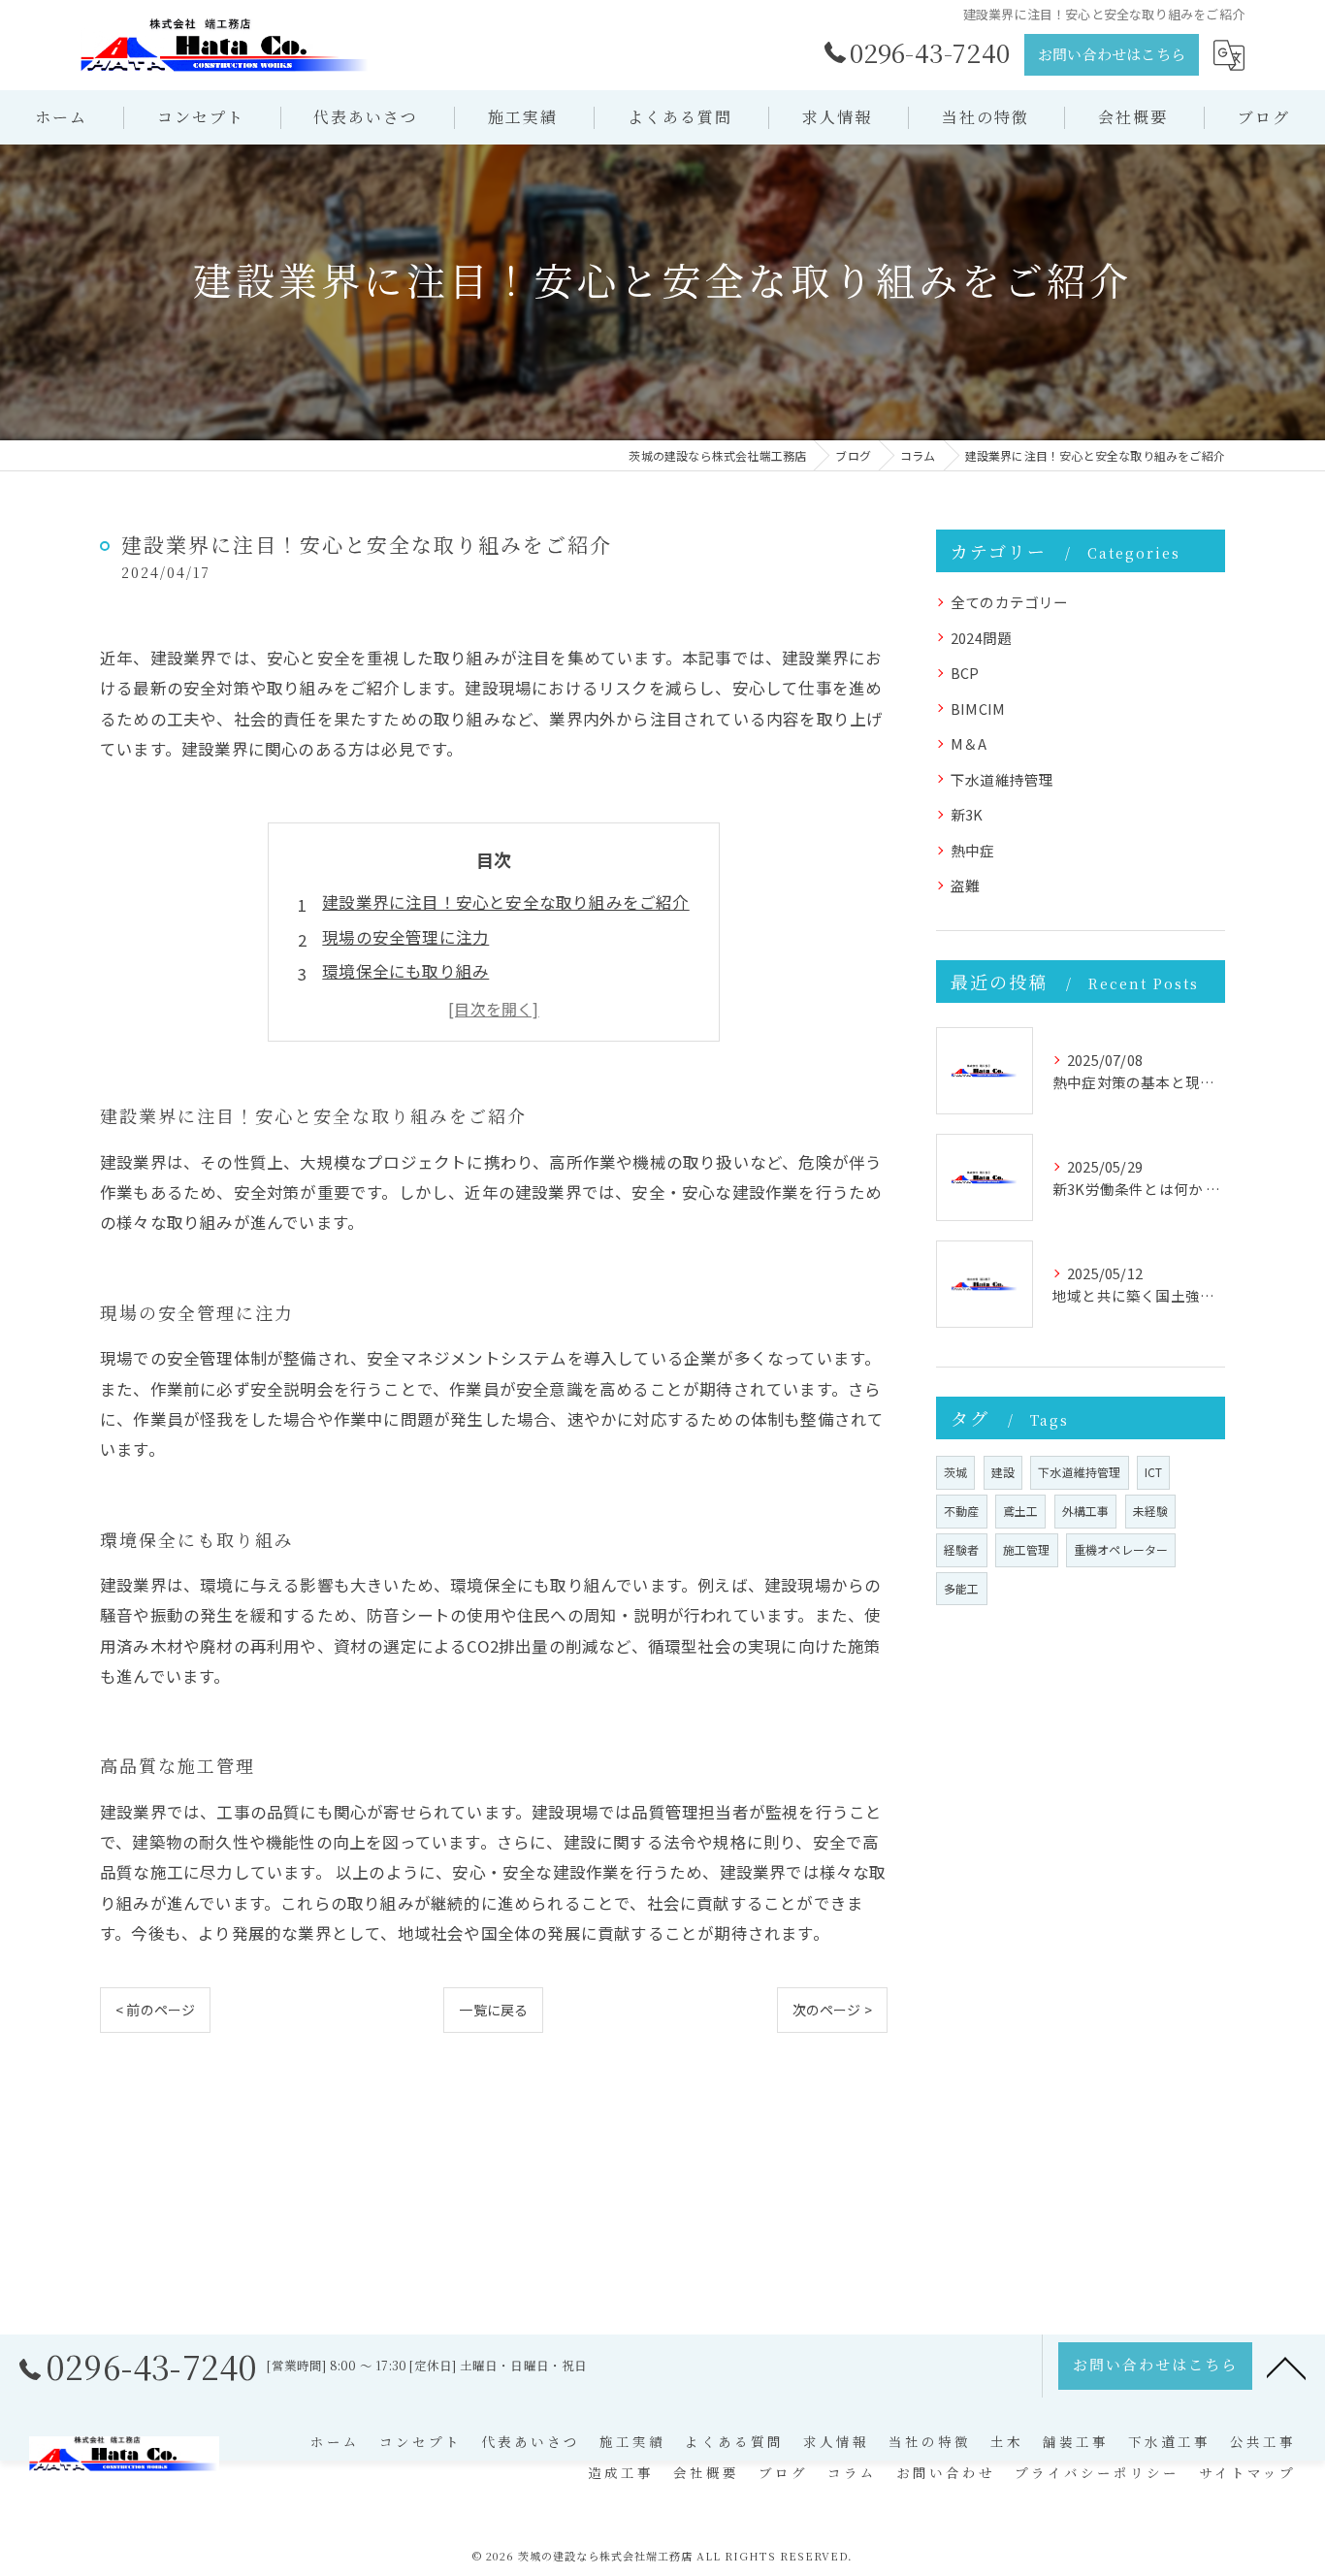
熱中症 (973, 850)
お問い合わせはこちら (1112, 54)
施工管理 (1027, 1549)
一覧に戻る (493, 2010)
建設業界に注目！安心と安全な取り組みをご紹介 (505, 902)
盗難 (965, 885)
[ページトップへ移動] (1286, 2367)
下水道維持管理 (1002, 779)
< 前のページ (155, 2010)
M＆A (969, 743)
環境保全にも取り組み (405, 971)
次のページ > (832, 2010)
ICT (1154, 1472)
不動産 (962, 1511)
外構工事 (1086, 1511)
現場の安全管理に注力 (405, 937)
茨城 (955, 1472)
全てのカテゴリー (1010, 602)
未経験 (1151, 1511)
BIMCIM (978, 708)
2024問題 (981, 638)
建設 (1003, 1472)
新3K (967, 814)
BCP (965, 673)
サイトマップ (1247, 2472)
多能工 (962, 1588)
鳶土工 (1021, 1511)
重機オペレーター (1121, 1549)
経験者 (962, 1549)
